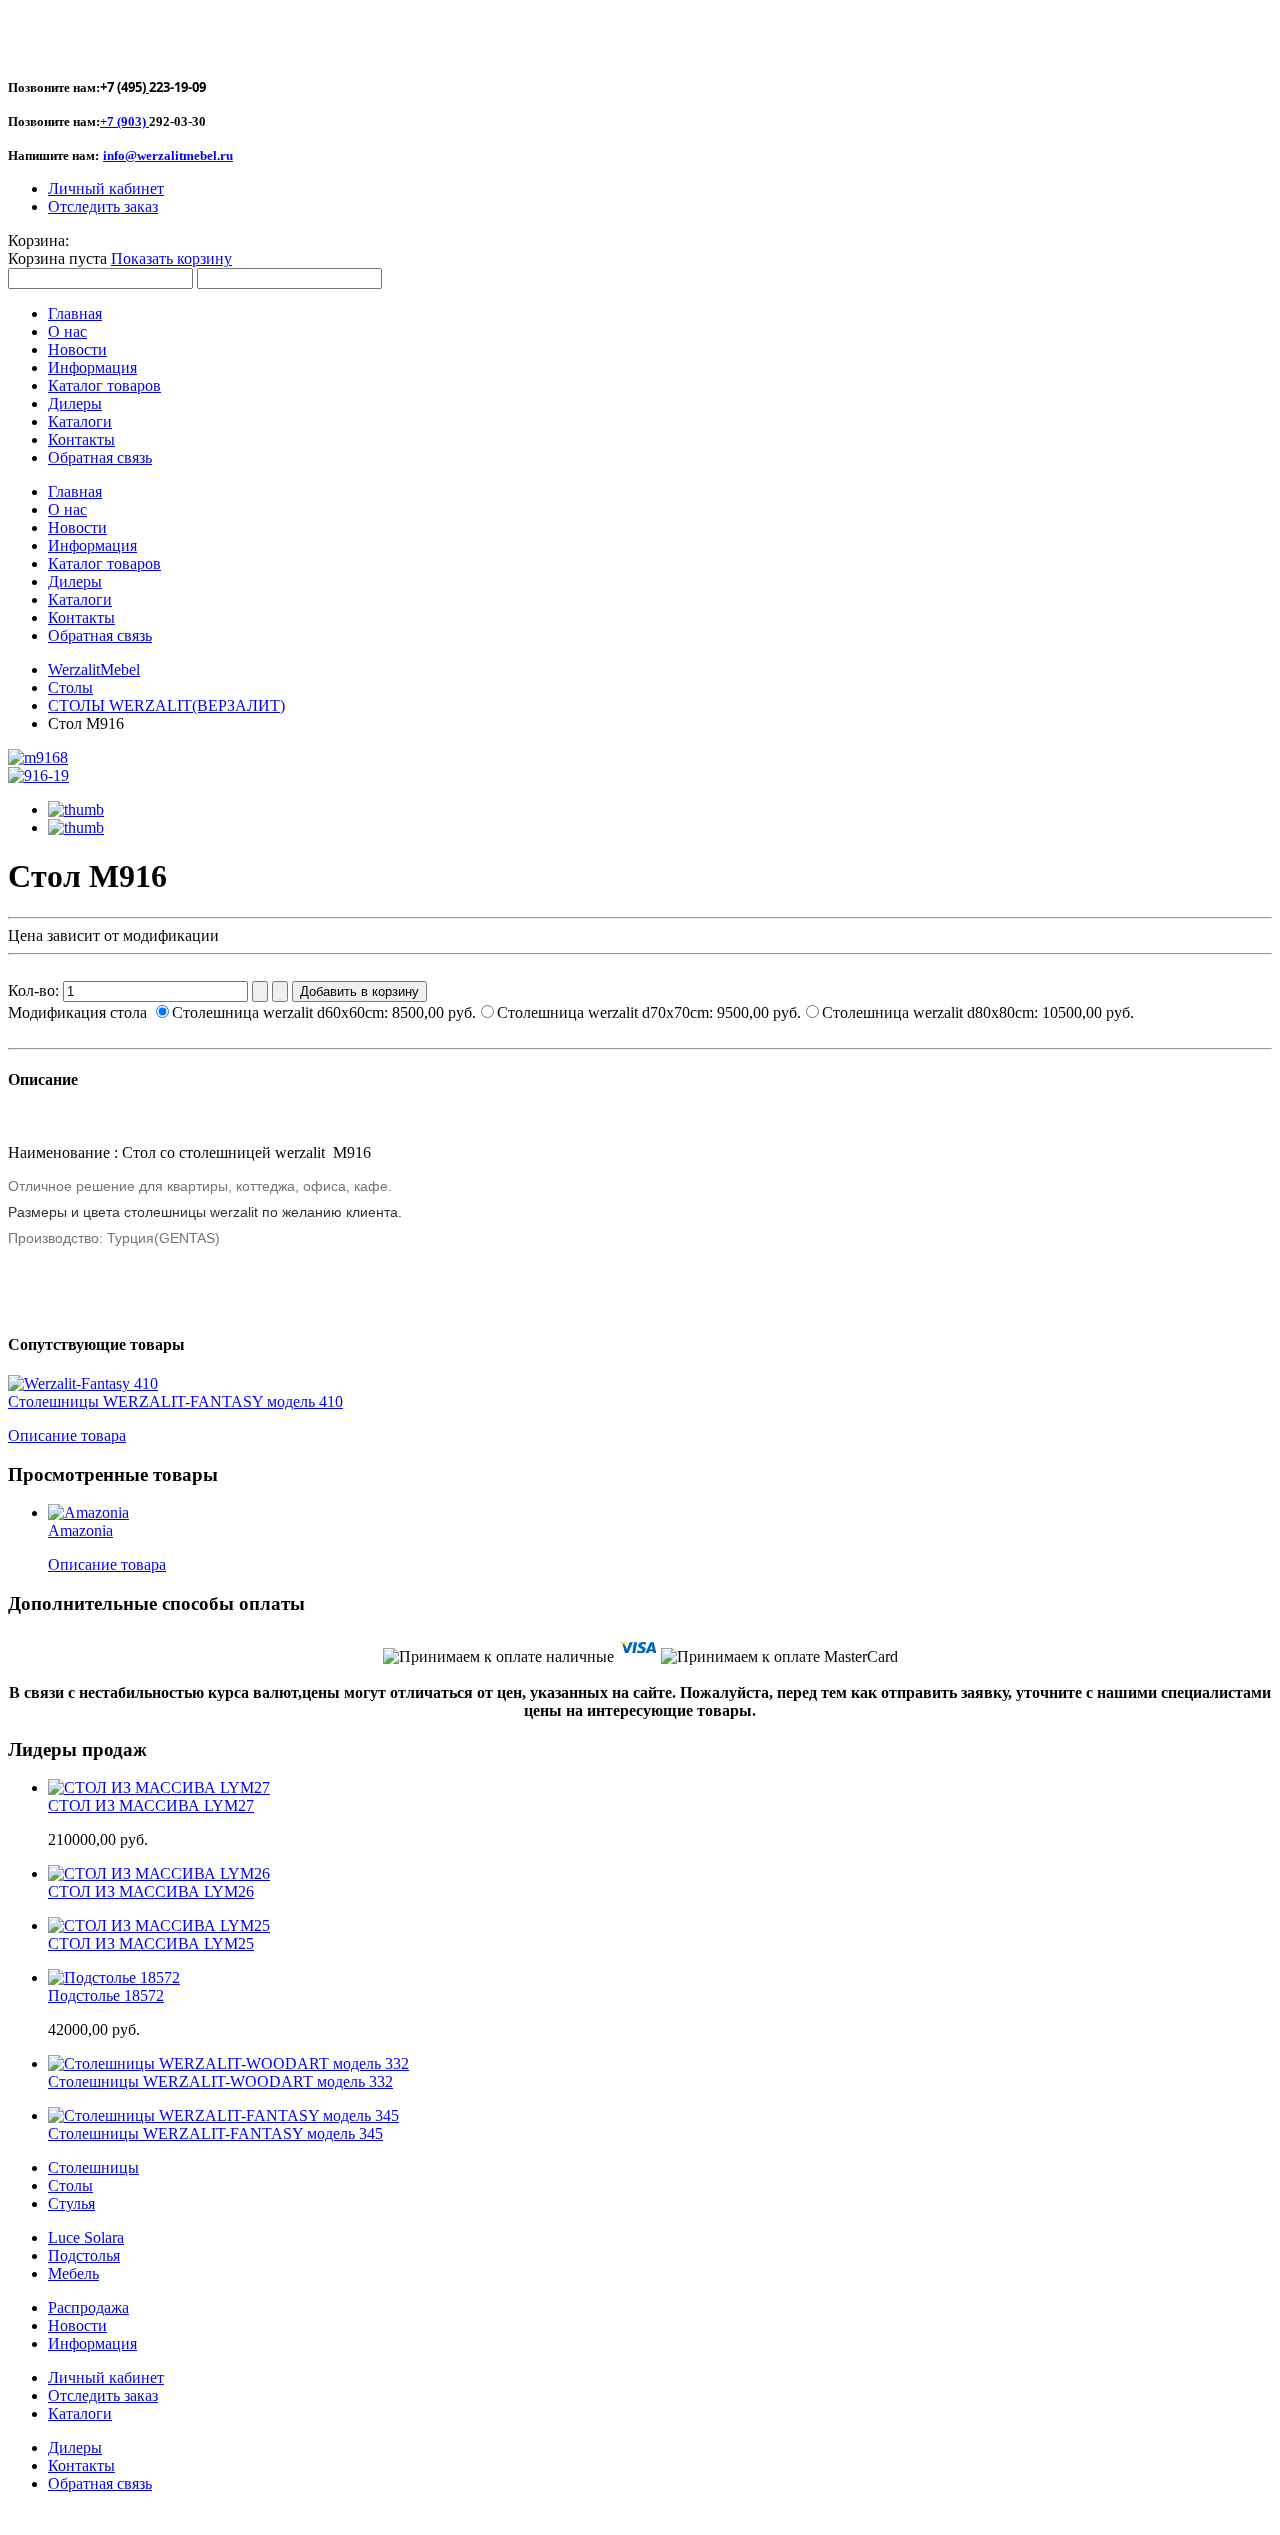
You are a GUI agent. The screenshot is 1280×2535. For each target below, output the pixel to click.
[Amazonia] (88, 1512)
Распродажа (88, 2307)
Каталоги (80, 2413)
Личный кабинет (106, 188)
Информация (92, 2343)
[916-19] (38, 775)
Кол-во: (35, 990)
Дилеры (75, 2447)
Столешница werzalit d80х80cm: (978, 1012)
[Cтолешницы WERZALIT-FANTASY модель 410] (83, 1383)
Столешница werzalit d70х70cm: (649, 1012)
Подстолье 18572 (106, 1995)
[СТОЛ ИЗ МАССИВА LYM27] (159, 1787)
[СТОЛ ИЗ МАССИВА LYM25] (159, 1925)
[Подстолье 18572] (114, 1977)
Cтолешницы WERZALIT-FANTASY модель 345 (215, 2133)
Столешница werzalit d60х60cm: (324, 1012)
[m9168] (38, 757)
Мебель (73, 2273)
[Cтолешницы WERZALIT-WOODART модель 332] (228, 2063)
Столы (70, 687)
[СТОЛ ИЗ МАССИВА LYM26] (159, 1873)
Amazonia (80, 1530)
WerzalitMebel (94, 669)
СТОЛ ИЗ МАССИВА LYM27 (151, 1805)
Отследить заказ (103, 206)
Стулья (71, 2203)
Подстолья (84, 2255)
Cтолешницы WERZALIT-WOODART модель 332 (220, 2081)
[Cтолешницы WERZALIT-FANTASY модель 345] (223, 2115)
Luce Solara (86, 2237)
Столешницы (93, 2167)
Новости (77, 2325)
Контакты (81, 2465)
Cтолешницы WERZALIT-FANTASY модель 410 (175, 1401)
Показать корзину (171, 258)
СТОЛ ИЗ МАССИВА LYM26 (151, 1891)
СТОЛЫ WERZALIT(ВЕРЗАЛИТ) (166, 705)
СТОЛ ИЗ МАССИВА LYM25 (151, 1943)
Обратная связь (100, 2483)
